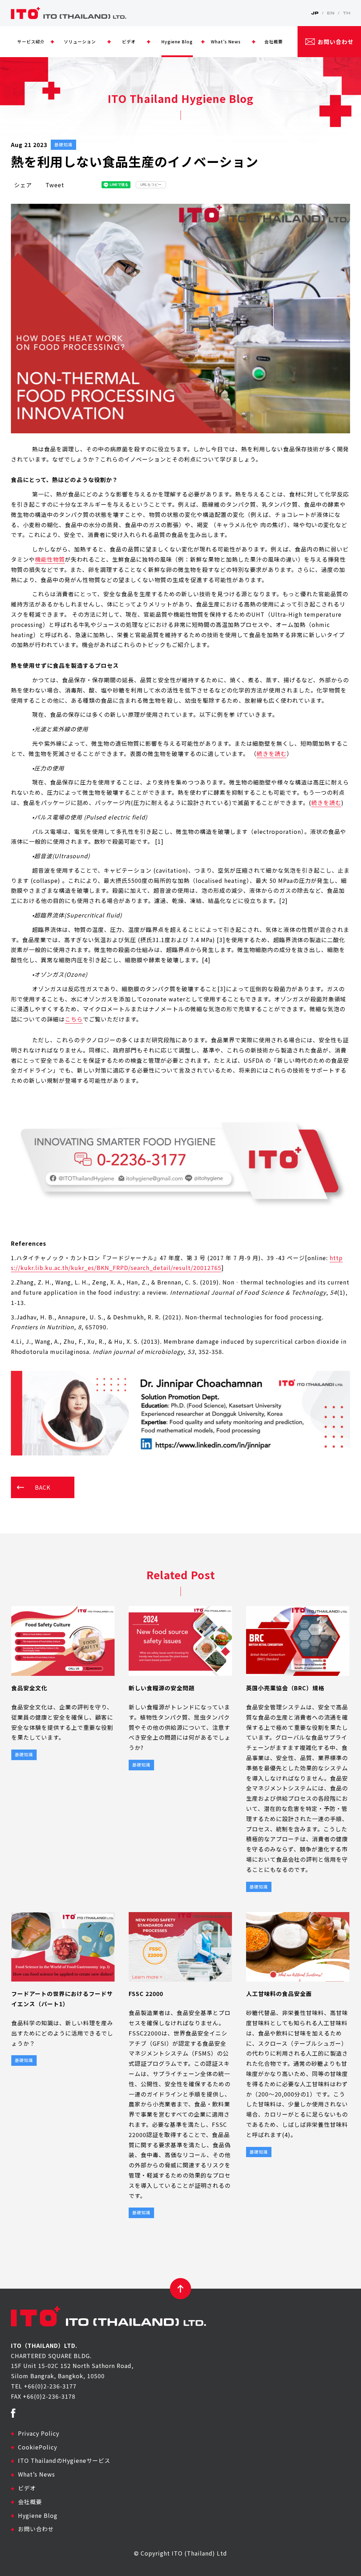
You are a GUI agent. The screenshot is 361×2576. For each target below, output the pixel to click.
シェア (23, 185)
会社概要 (30, 2502)
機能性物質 (50, 559)
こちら (74, 1019)
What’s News (36, 2474)
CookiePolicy (38, 2447)
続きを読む (272, 753)
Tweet (55, 185)
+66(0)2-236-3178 (49, 2396)
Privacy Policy (39, 2433)
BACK (43, 1487)
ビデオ (27, 2488)
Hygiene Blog (38, 2515)
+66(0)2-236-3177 (50, 2386)
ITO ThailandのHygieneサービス (64, 2460)
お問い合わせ (36, 2529)
